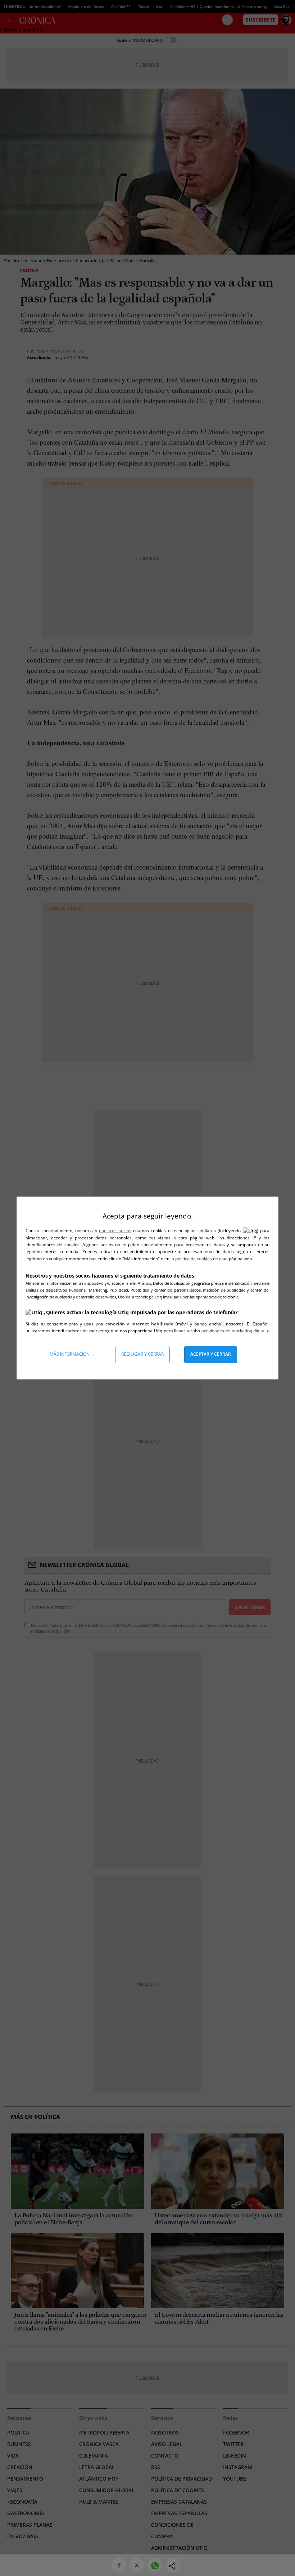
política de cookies (194, 1259)
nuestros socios (115, 1231)
